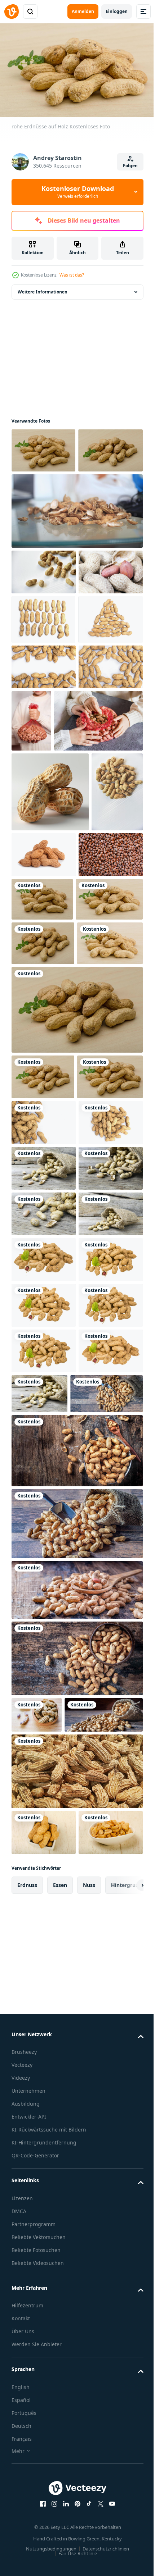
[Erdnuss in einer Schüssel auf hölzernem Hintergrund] (44, 2512)
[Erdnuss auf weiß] (44, 1766)
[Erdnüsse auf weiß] (98, 1054)
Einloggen (117, 11)
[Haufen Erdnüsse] (44, 659)
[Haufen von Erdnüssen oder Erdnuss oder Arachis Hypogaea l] (76, 2451)
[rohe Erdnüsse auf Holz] (109, 1132)
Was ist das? (72, 275)
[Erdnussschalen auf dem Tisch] (76, 553)
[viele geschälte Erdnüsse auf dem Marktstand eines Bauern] (44, 1133)
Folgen (130, 166)
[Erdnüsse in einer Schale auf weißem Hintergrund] (44, 614)
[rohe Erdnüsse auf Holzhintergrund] (43, 447)
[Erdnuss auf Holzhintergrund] (44, 1583)
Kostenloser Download (78, 192)
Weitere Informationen (43, 289)
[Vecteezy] (12, 12)
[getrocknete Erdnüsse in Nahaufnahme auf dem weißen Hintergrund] (43, 707)
